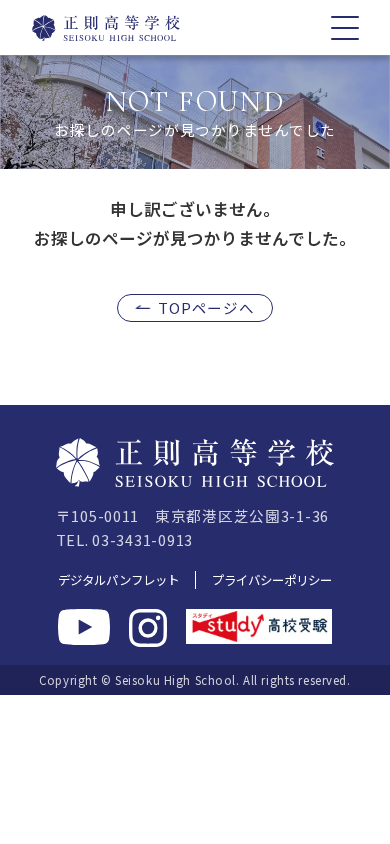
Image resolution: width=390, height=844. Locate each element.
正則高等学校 (95, 28)
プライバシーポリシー (272, 580)
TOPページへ (206, 307)
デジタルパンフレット (118, 580)
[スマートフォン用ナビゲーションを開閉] (345, 28)
